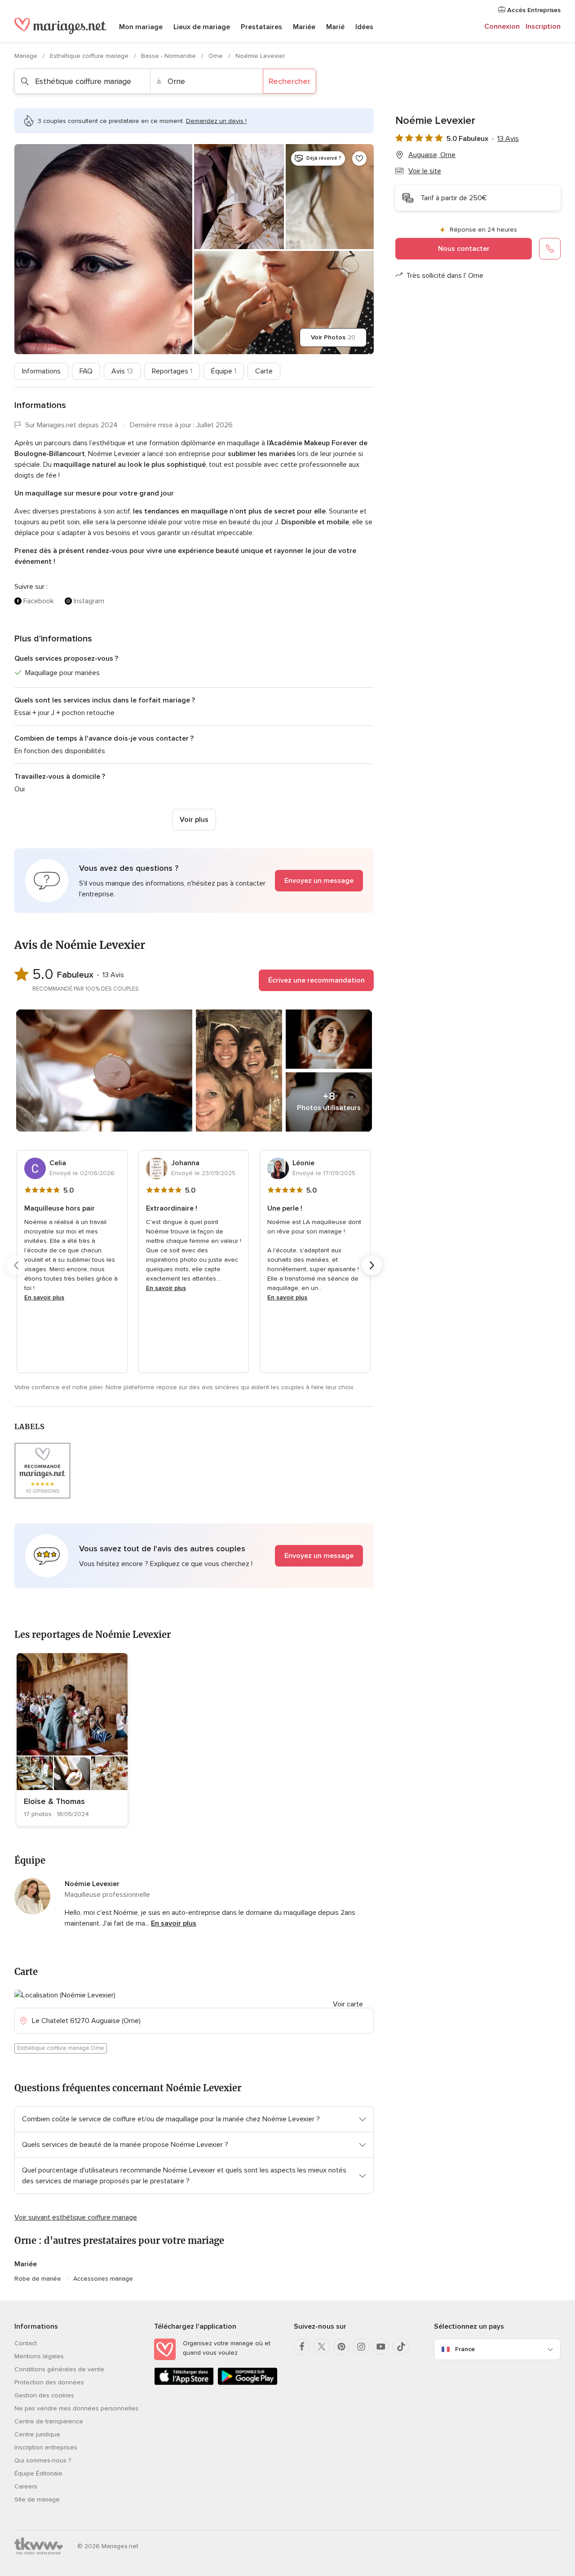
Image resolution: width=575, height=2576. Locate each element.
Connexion (502, 26)
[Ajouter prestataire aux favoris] (359, 158)
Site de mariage (37, 2499)
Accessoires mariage (103, 2279)
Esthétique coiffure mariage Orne (61, 2048)
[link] (72, 1740)
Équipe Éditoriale (38, 2473)
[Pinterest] (341, 2347)
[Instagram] (361, 2347)
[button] (194, 881)
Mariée (304, 27)
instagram (89, 601)
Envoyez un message (319, 881)
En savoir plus (44, 1297)
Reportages (172, 371)
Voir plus (194, 820)
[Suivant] (372, 1265)
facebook (39, 601)
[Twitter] (322, 2347)
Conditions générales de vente (59, 2369)
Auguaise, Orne (432, 155)
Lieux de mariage (202, 27)
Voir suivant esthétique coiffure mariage (76, 2217)
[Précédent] (16, 1265)
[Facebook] (302, 2347)
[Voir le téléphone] (550, 249)
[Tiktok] (401, 2347)
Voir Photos (333, 337)
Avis (122, 371)
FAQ (86, 371)
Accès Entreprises (533, 10)
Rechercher (290, 81)
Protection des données (49, 2382)
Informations (41, 371)
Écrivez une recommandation (316, 980)
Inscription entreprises (46, 2447)
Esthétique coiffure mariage (90, 56)
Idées (364, 27)
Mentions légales (39, 2356)
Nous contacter (464, 249)
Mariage (27, 56)
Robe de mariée (38, 2279)
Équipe (224, 371)
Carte (264, 371)
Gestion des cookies (44, 2395)
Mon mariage (141, 27)
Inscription (543, 26)
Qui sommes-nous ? (43, 2460)
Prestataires (261, 27)
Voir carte (348, 2004)
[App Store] (184, 2383)
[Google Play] (247, 2383)
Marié (335, 27)
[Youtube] (381, 2347)
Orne (217, 56)
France (465, 2349)
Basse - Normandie (169, 56)
